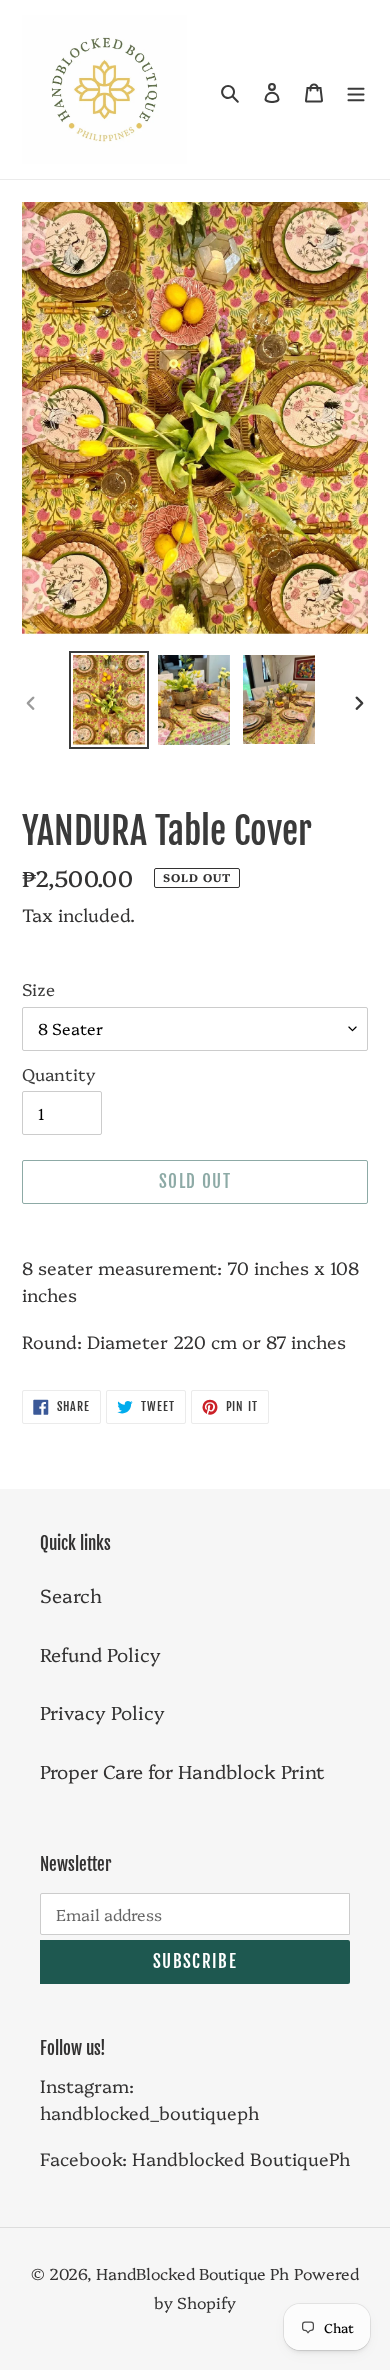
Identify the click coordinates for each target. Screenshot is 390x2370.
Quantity (58, 1073)
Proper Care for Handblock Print (182, 1771)
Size (38, 988)
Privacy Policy (102, 1712)
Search (71, 1595)
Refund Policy (100, 1654)
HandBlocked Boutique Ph (192, 2273)
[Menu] (356, 89)
